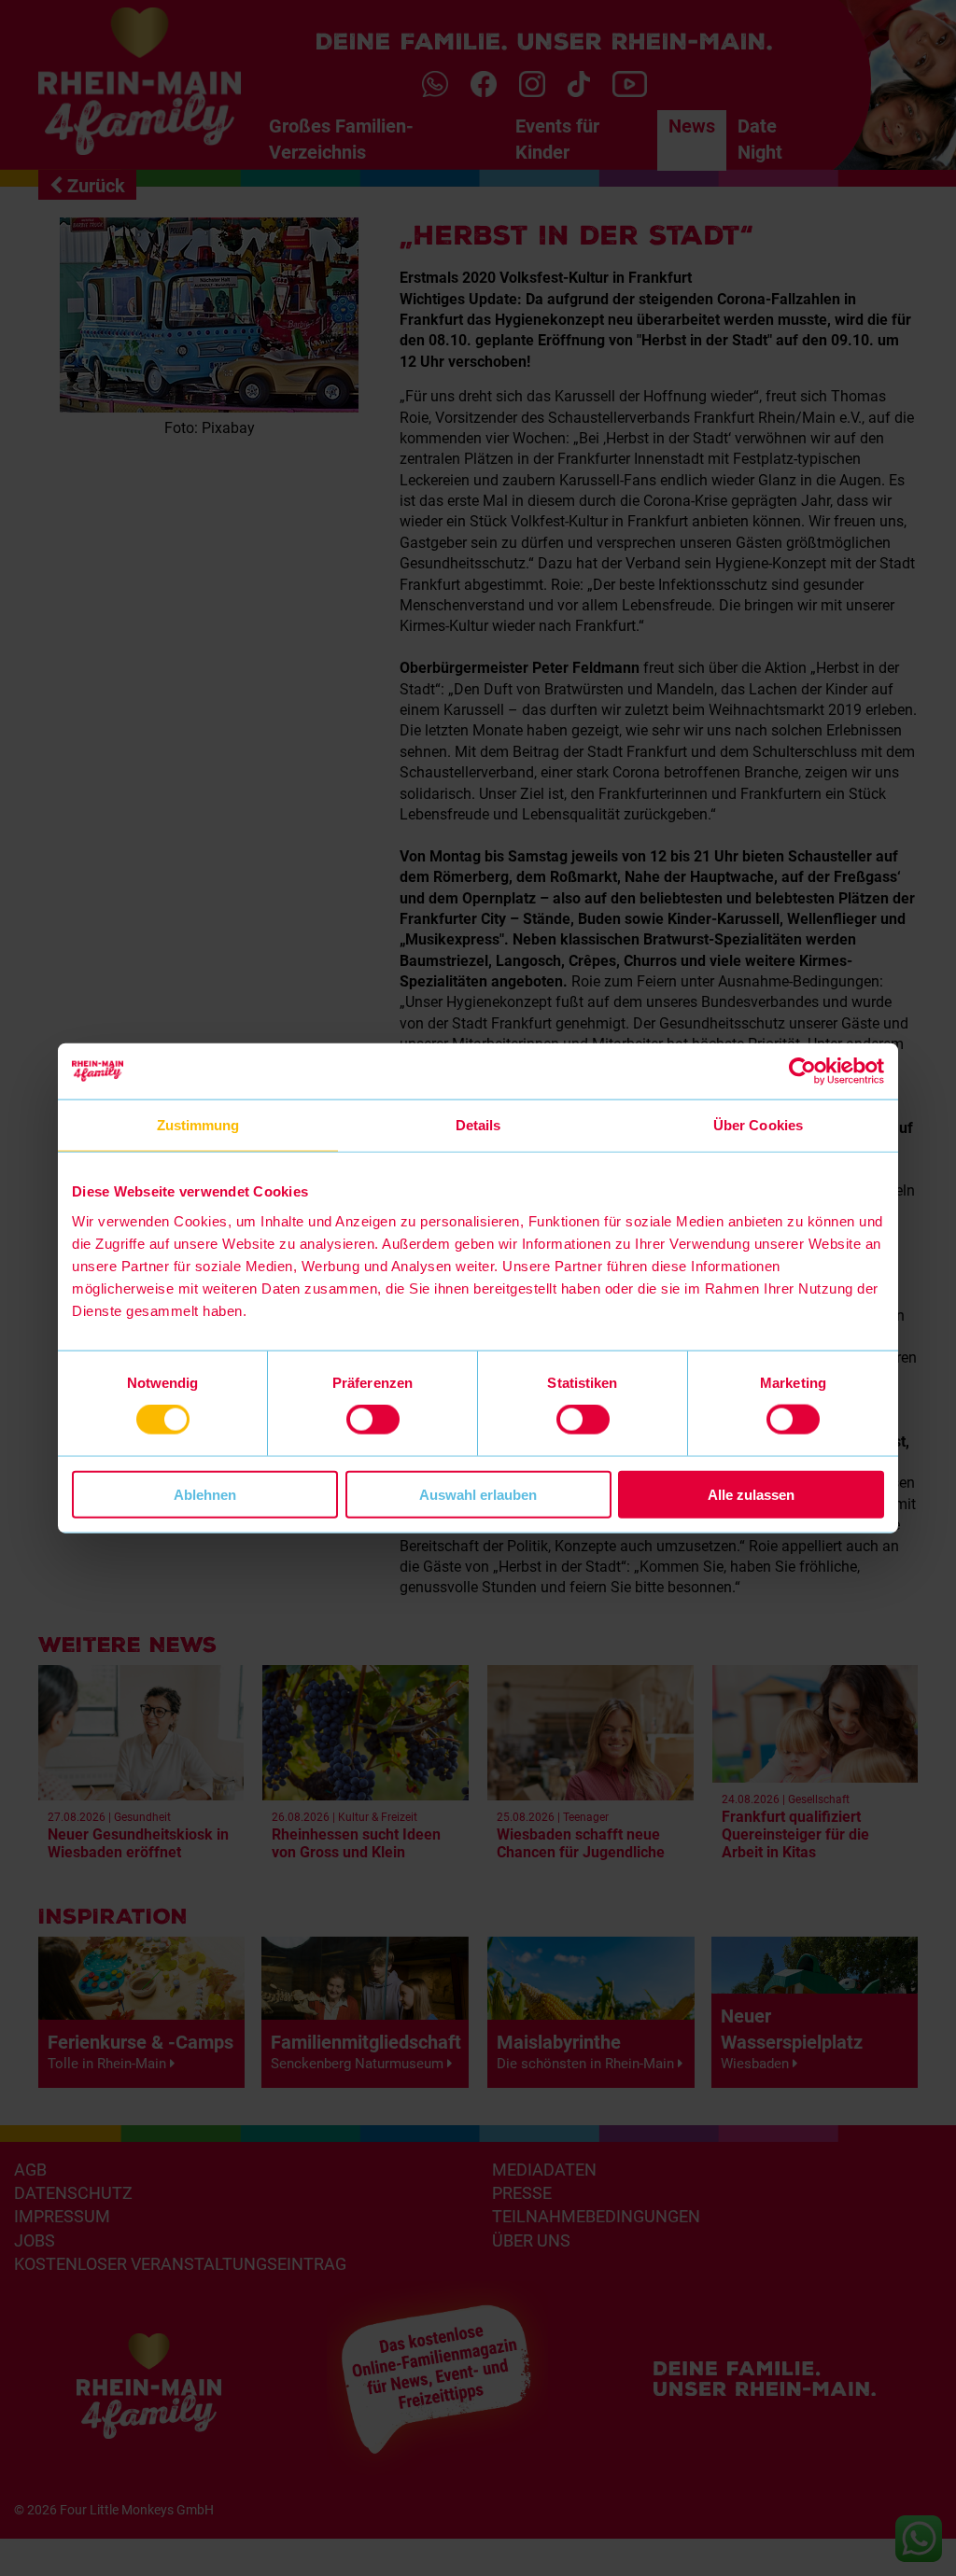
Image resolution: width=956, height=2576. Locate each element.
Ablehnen (205, 1494)
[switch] (373, 1420)
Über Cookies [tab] (758, 1125)
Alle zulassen (751, 1494)
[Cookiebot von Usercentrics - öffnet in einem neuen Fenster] (802, 1071)
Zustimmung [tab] (198, 1125)
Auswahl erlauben (478, 1494)
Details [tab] (478, 1125)
